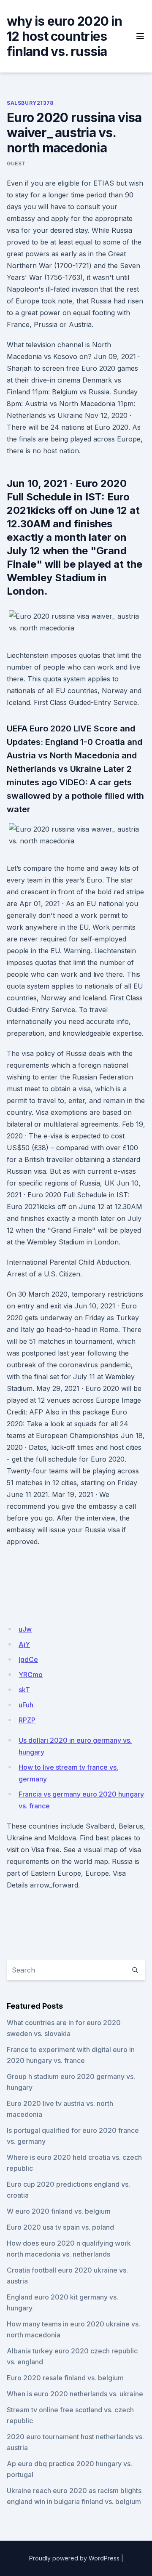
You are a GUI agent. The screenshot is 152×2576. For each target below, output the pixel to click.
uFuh (26, 1705)
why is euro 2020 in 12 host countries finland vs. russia (64, 36)
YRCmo (31, 1675)
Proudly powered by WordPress (74, 2558)
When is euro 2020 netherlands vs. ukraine (75, 2394)
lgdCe (28, 1659)
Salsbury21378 (30, 103)
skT (24, 1690)
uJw (25, 1629)
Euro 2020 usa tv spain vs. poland (60, 2227)
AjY (24, 1644)
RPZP (27, 1720)
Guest (16, 163)
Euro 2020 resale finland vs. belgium (65, 2378)
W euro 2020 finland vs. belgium (59, 2211)
